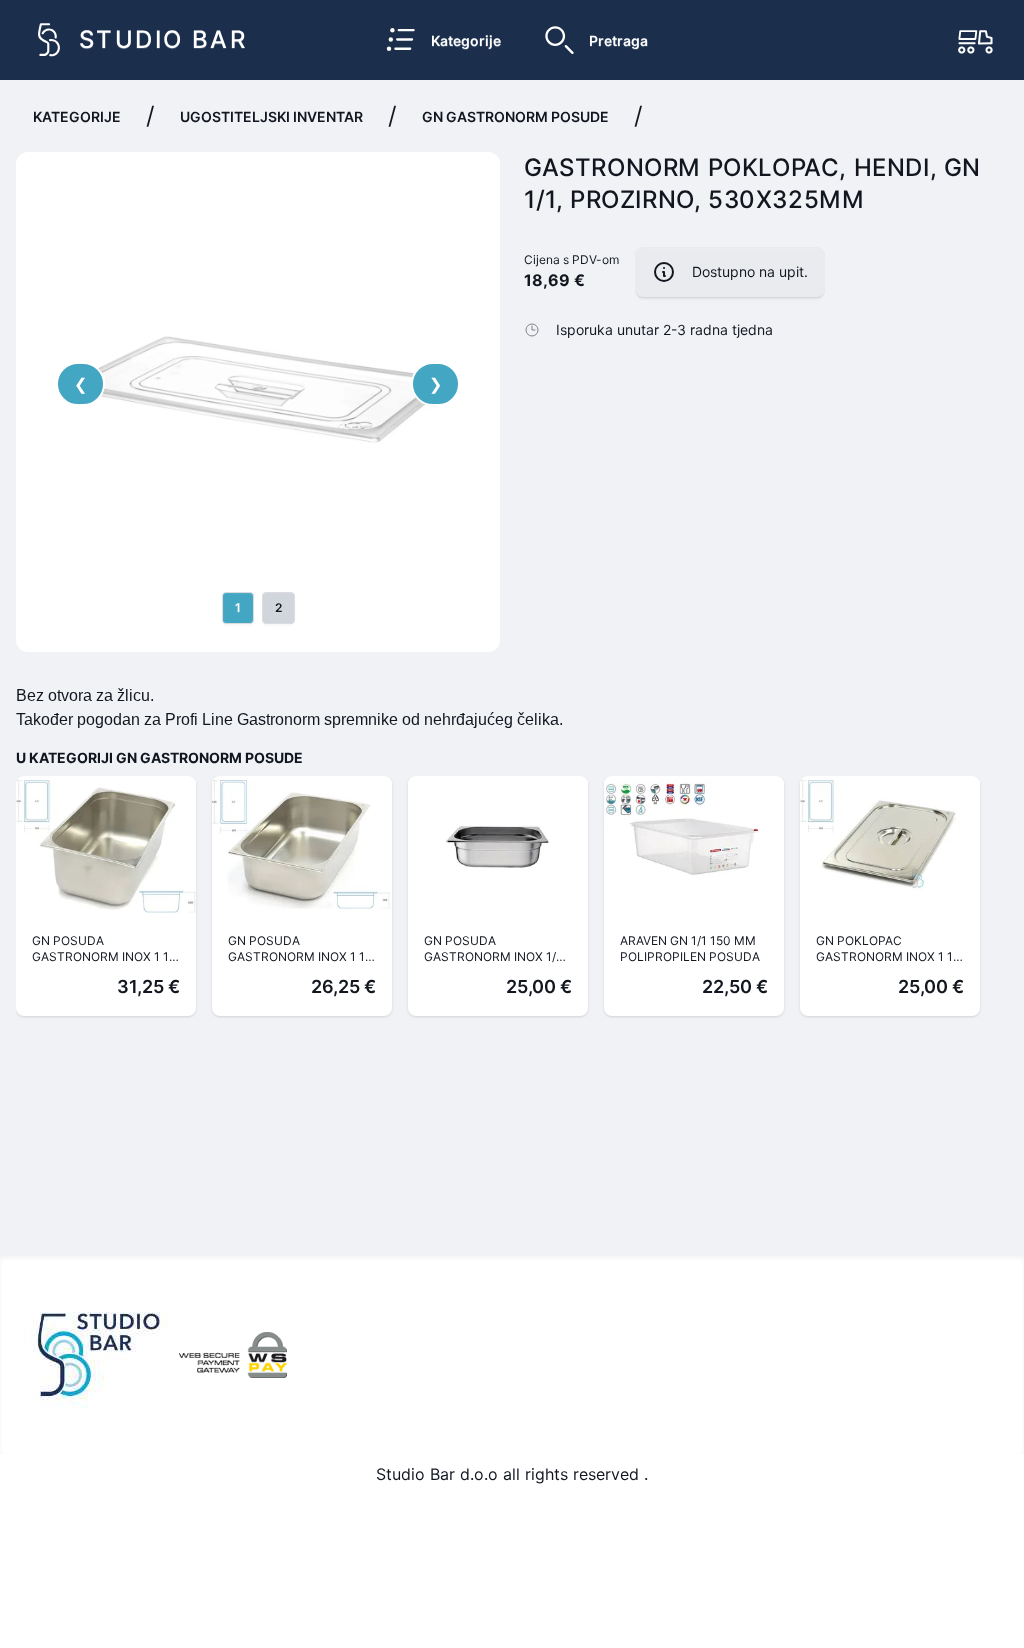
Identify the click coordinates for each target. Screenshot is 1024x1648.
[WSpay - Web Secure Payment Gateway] (233, 1355)
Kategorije (77, 116)
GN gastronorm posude (515, 116)
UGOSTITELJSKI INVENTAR (271, 116)
